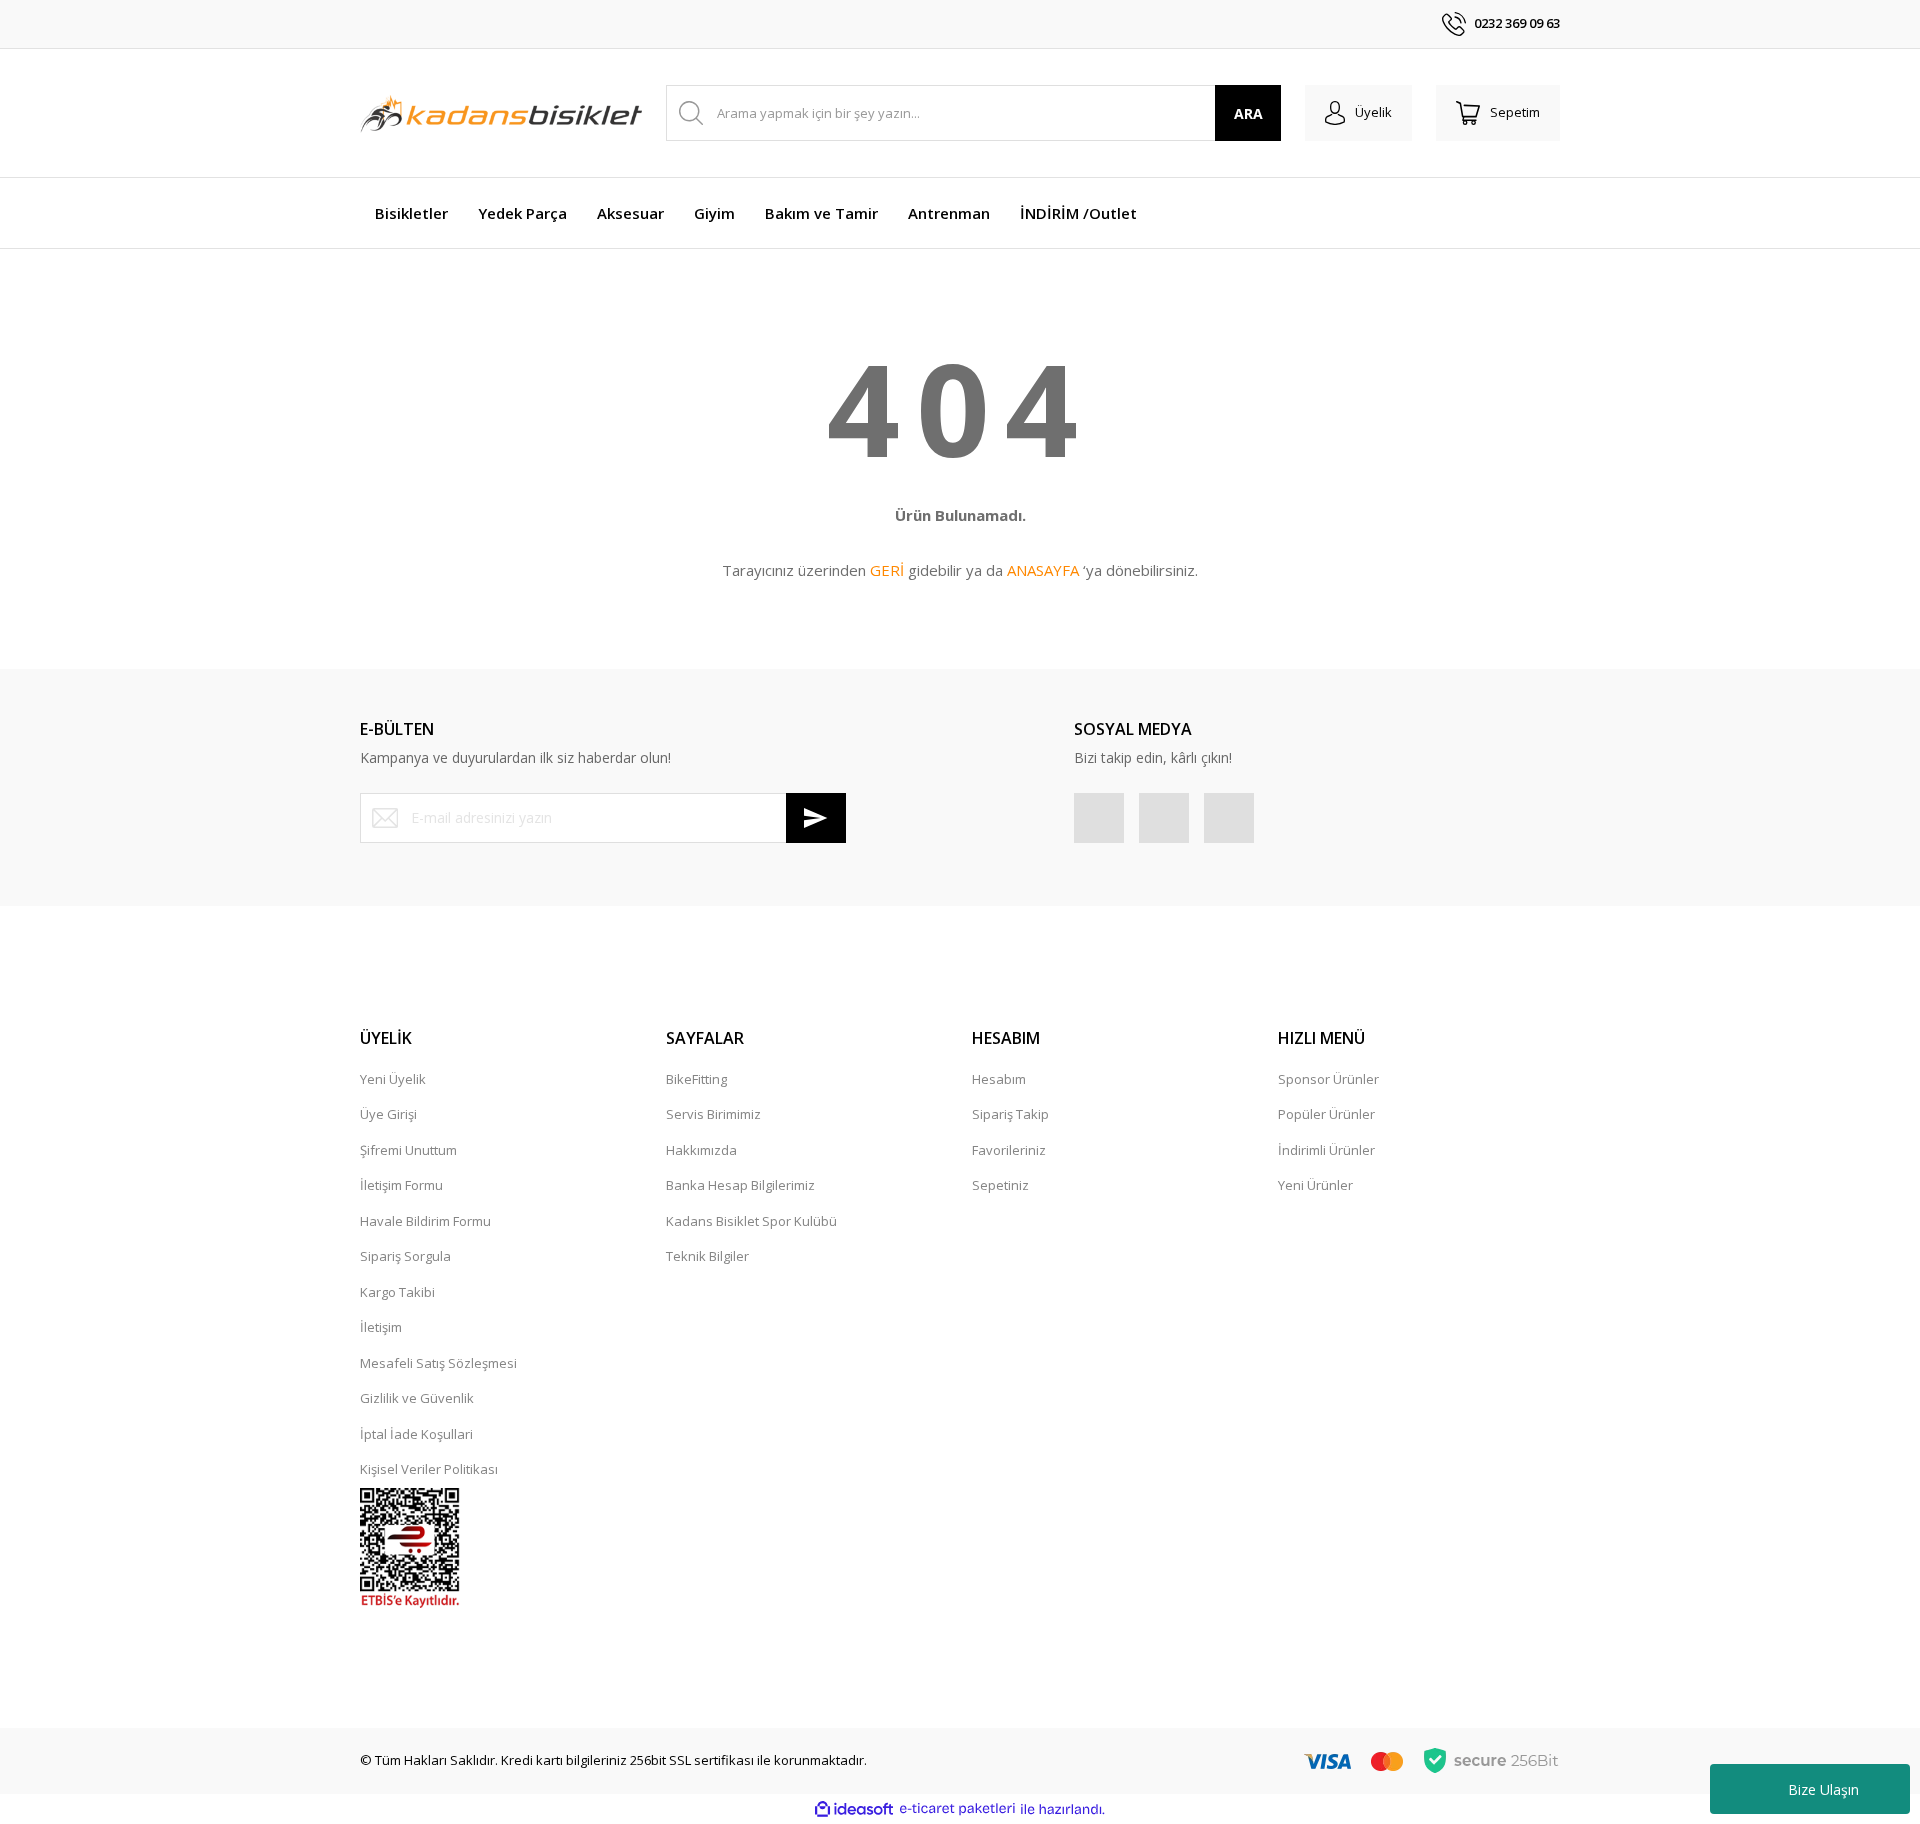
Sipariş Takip (1010, 1114)
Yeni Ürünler (1315, 1185)
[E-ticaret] (957, 1809)
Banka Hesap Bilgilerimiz (740, 1185)
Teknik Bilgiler (707, 1256)
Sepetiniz (1000, 1185)
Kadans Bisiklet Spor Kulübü (751, 1221)
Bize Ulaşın (1823, 1789)
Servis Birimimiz (713, 1114)
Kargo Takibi (397, 1292)
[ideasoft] (854, 1809)
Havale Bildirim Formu (425, 1221)
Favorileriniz (1009, 1150)
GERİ (887, 570)
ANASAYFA (1043, 570)
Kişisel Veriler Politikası (429, 1469)
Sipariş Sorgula (405, 1256)
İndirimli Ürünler (1326, 1150)
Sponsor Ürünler (1328, 1079)
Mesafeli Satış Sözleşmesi (438, 1363)
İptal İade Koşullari (416, 1434)
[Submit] (816, 818)
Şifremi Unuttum (408, 1150)
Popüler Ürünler (1326, 1114)
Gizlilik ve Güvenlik (417, 1398)
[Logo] (501, 113)
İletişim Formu (401, 1185)
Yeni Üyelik (393, 1079)
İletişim (381, 1327)
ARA (1248, 113)
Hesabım (999, 1079)
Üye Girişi (388, 1114)
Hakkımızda (701, 1150)
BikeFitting (696, 1079)
